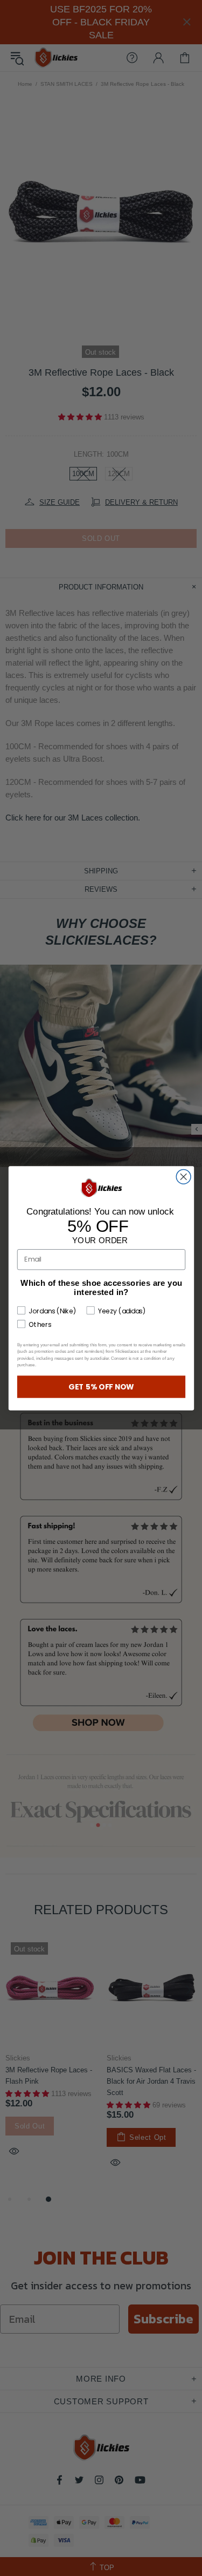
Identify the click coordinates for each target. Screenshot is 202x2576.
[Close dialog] (183, 1177)
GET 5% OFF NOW (101, 1387)
